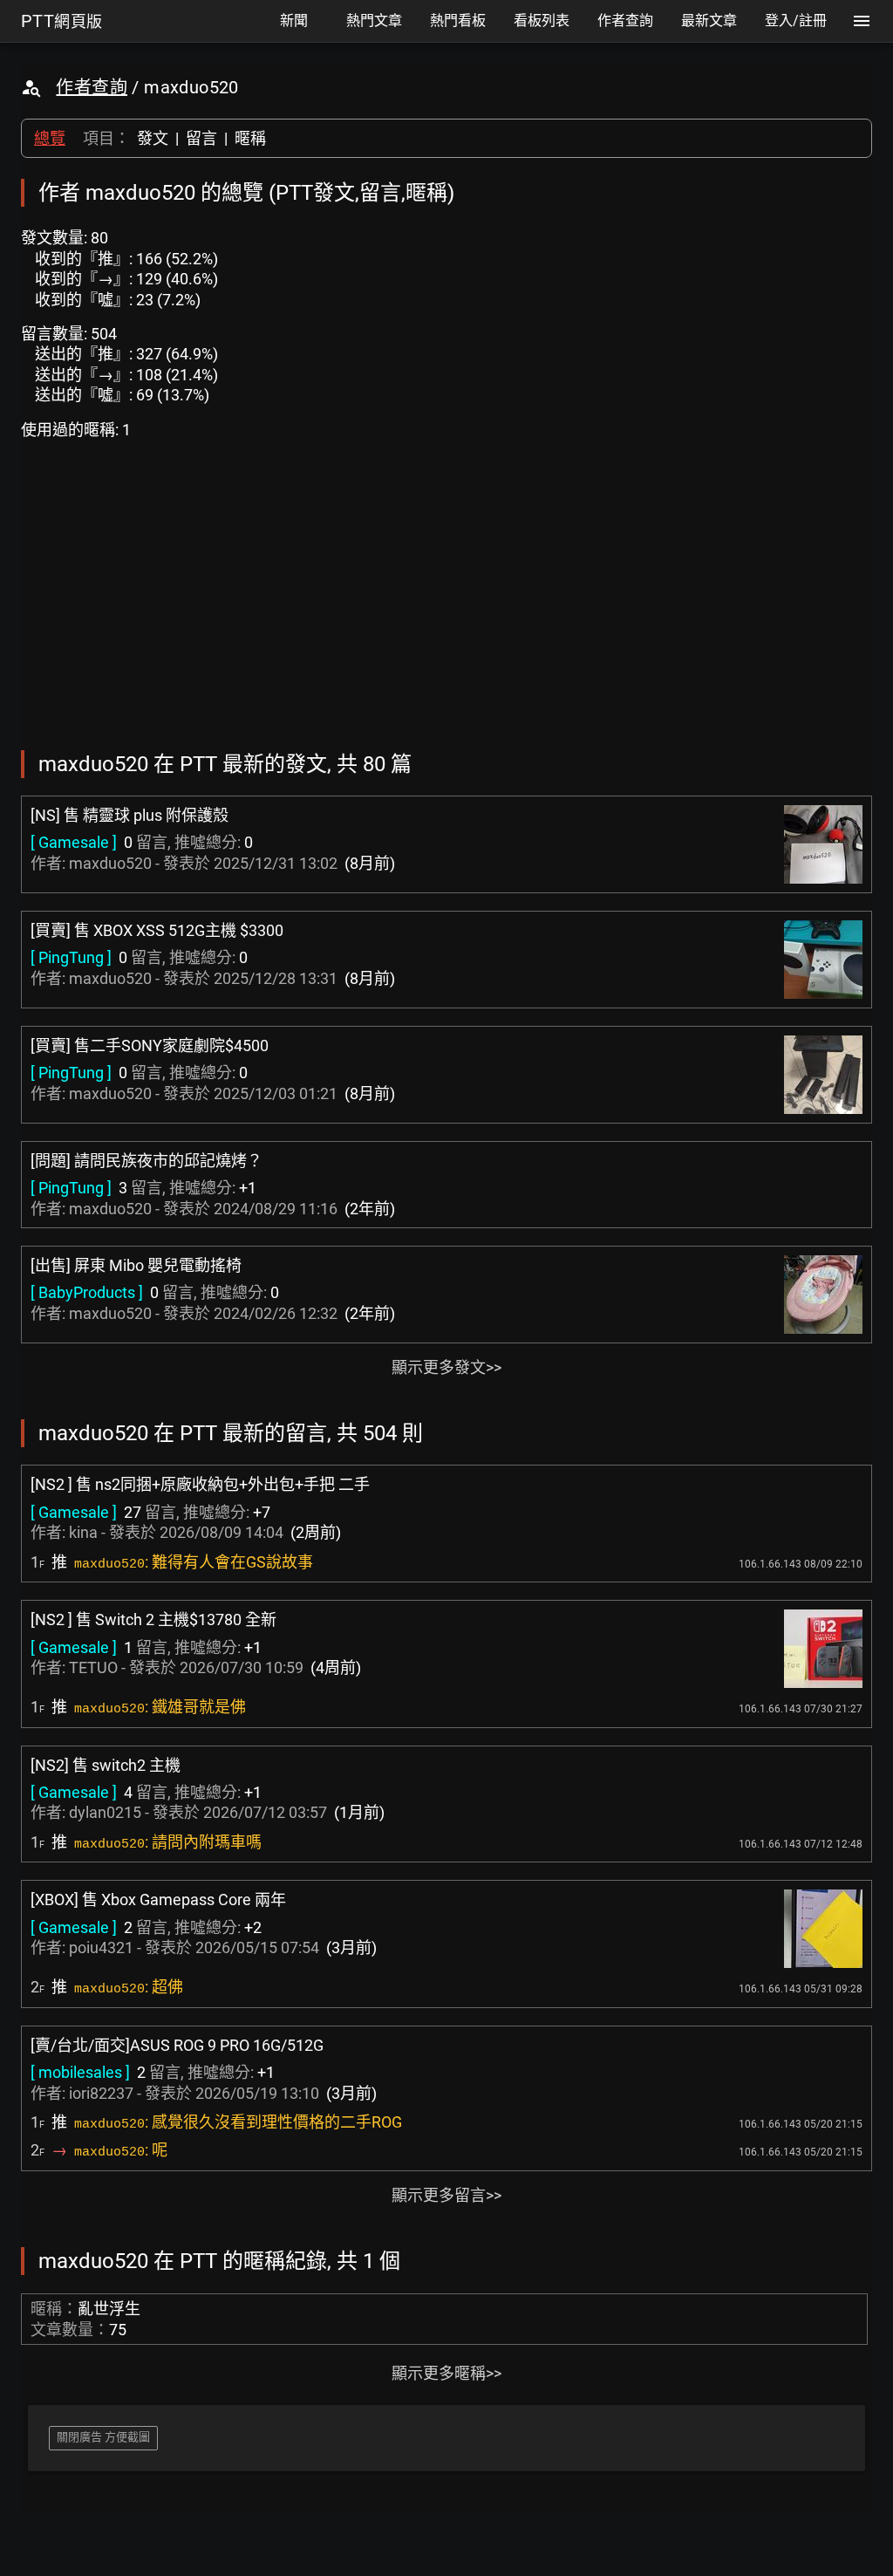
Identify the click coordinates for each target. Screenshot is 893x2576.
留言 (201, 138)
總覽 (50, 138)
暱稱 (250, 138)
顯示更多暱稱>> (446, 2373)
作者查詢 (92, 87)
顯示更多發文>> (446, 1367)
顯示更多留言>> (446, 2195)
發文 (153, 138)
